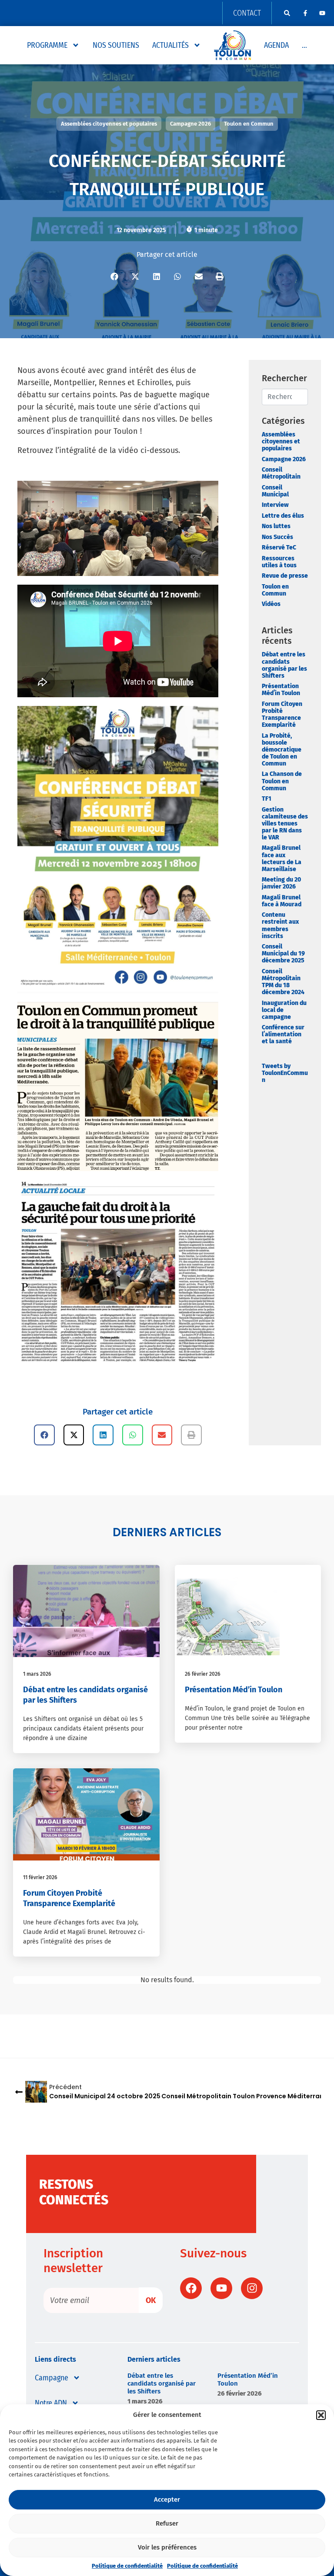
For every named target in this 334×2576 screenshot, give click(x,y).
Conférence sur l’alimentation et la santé (283, 1034)
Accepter (167, 2499)
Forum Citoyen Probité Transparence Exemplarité (282, 714)
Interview (275, 505)
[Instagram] (252, 2288)
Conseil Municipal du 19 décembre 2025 (283, 954)
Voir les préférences (167, 2547)
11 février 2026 (40, 1877)
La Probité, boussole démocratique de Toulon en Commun (282, 750)
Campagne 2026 (284, 459)
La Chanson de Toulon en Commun (282, 781)
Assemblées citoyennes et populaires (281, 441)
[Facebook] (191, 2288)
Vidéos (271, 604)
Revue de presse (285, 576)
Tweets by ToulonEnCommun (285, 1073)
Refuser (167, 2523)
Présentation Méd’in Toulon (281, 690)
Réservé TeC (279, 547)
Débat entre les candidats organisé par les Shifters (284, 665)
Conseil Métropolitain (281, 473)
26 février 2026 (203, 1674)
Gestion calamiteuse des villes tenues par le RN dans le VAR (285, 824)
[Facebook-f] (305, 13)
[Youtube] (322, 13)
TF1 (267, 799)
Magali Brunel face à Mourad (282, 901)
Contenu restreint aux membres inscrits (280, 925)
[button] (321, 2415)
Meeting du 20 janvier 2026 (281, 883)
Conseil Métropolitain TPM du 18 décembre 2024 (283, 982)
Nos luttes (276, 526)
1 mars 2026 (37, 1674)
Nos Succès (277, 537)
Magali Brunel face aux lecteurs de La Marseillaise (282, 858)
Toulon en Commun (275, 590)
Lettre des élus (283, 516)
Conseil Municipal (275, 491)
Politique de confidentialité (127, 2566)
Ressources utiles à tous (279, 562)
